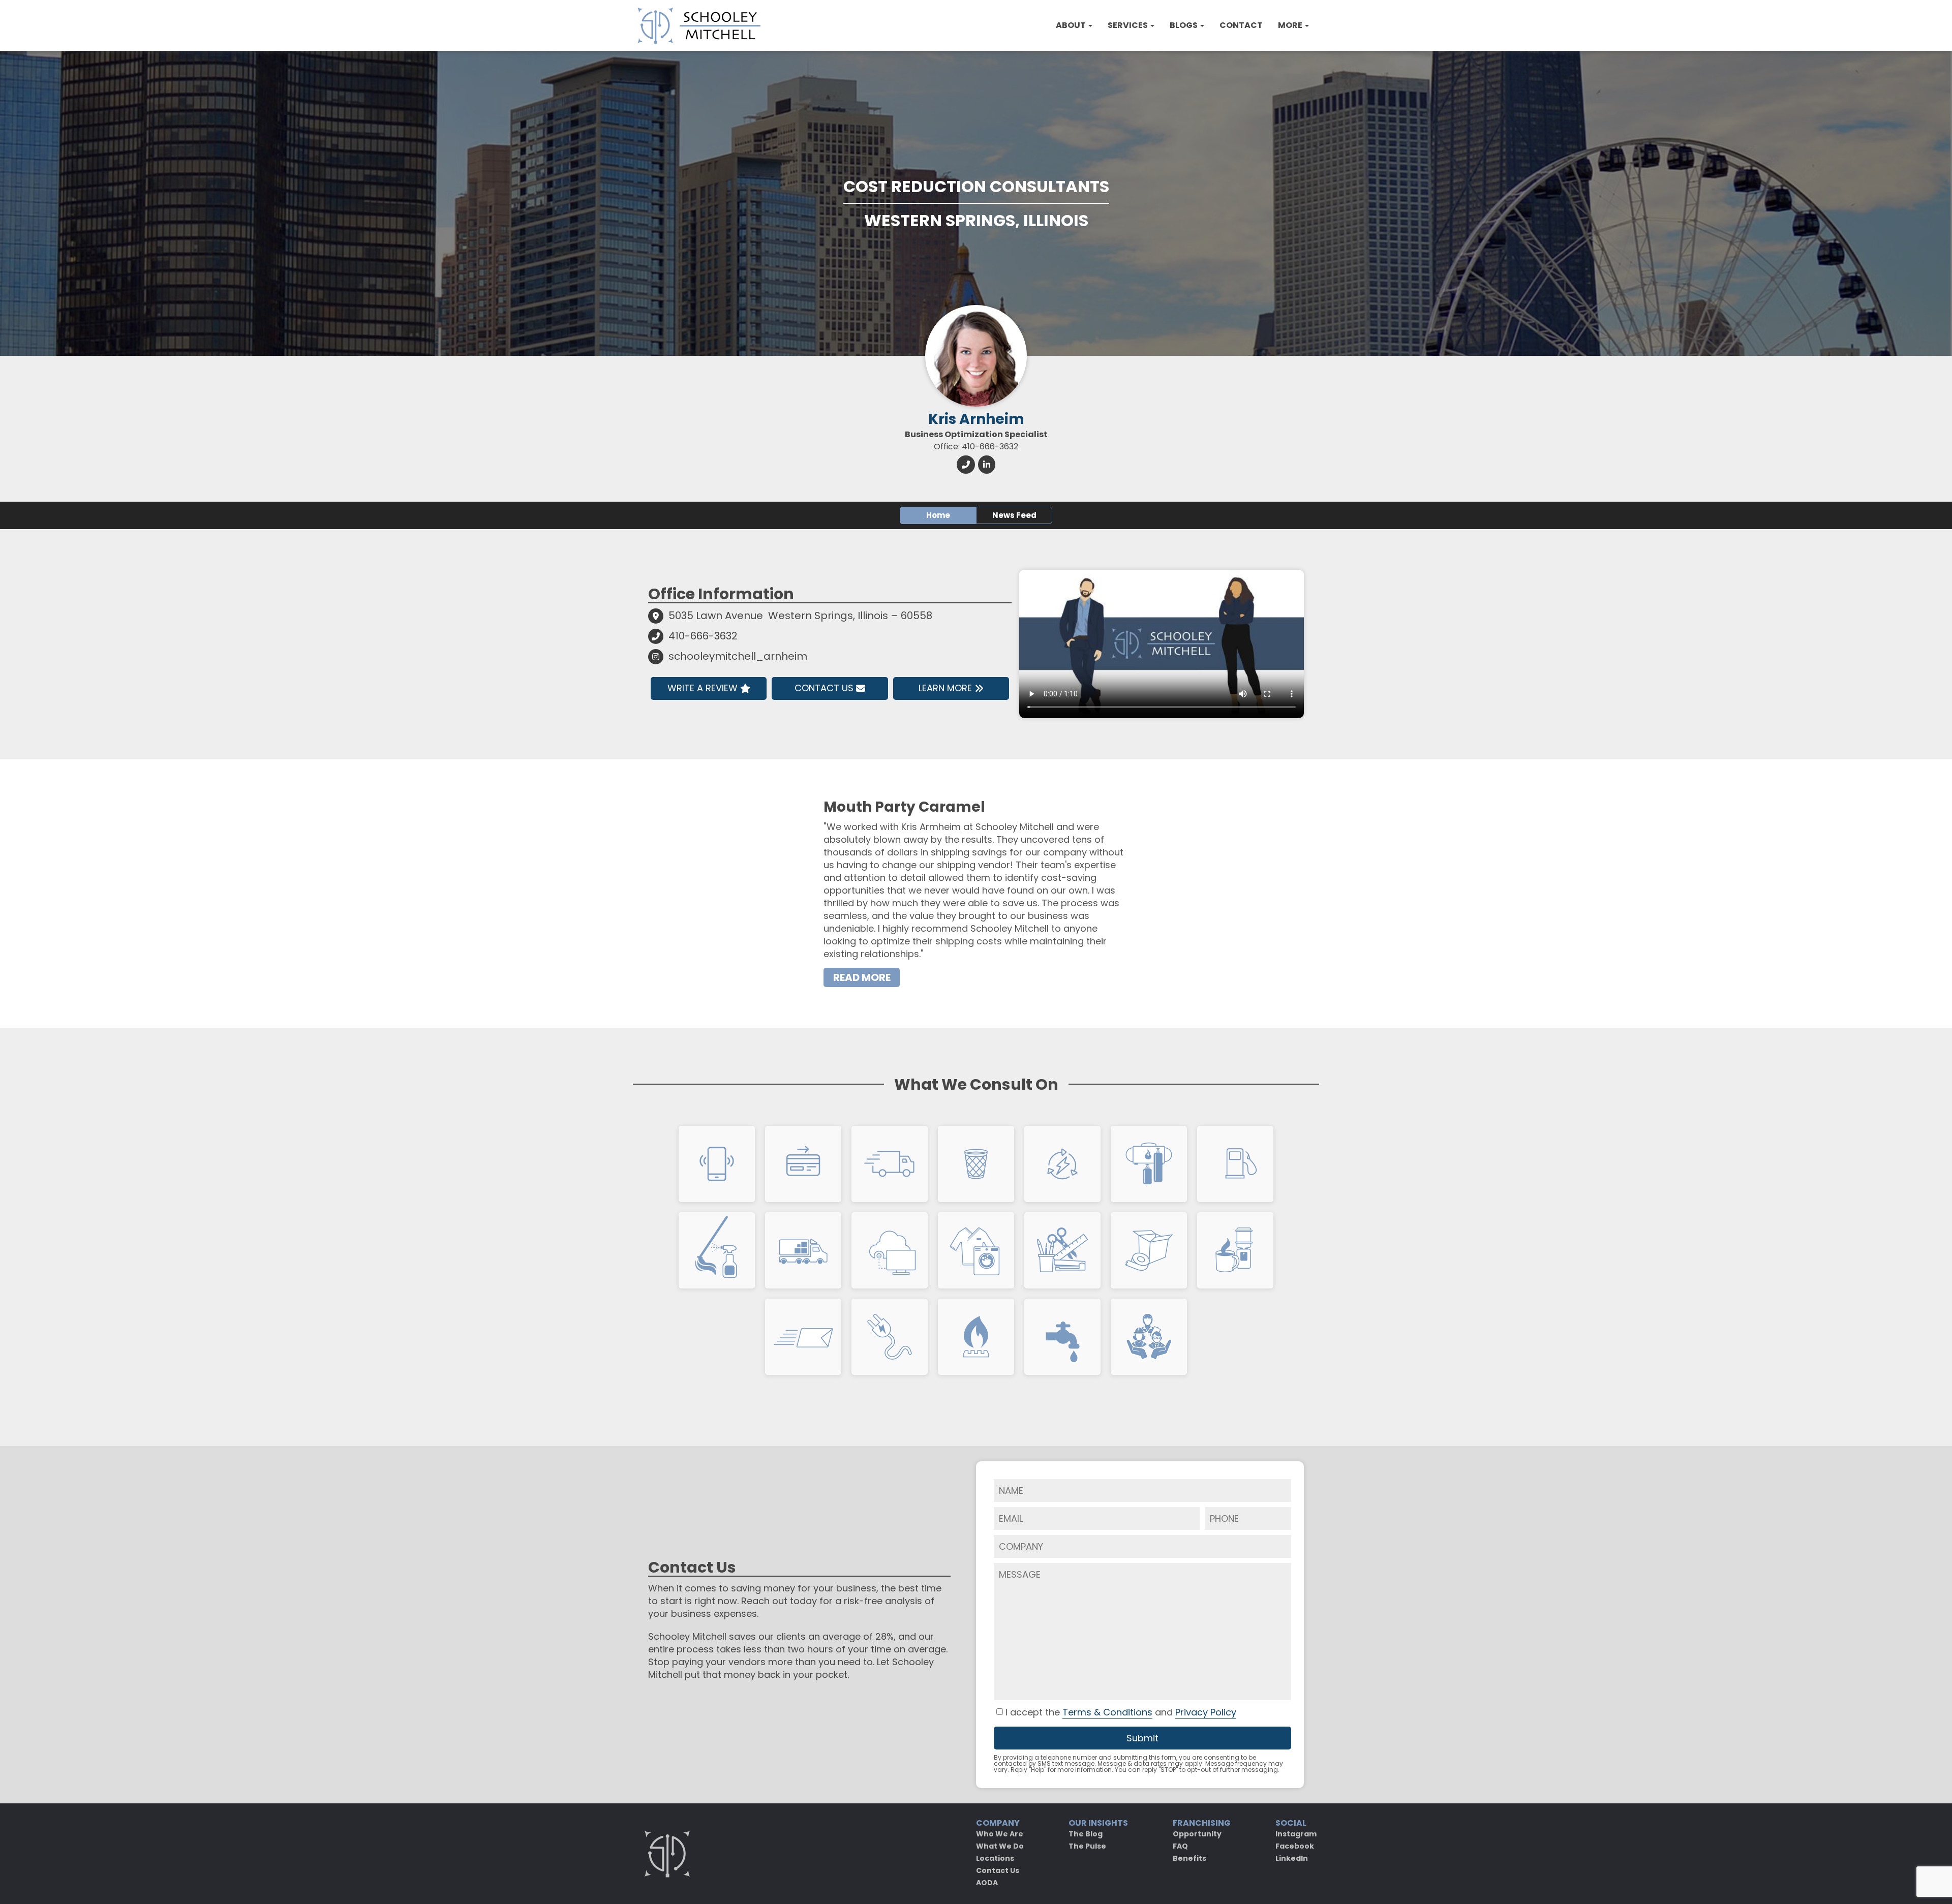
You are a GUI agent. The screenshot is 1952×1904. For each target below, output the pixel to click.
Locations (995, 1858)
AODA (987, 1883)
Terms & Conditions (1107, 1712)
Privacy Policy (1206, 1712)
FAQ (1180, 1846)
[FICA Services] (1149, 1337)
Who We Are (1000, 1834)
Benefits (1189, 1858)
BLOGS (1184, 25)
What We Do (1000, 1846)
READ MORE (862, 977)
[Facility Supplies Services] (717, 1250)
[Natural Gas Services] (976, 1337)
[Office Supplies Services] (1062, 1250)
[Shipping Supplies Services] (803, 1337)
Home (938, 515)
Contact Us (824, 688)
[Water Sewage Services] (1062, 1337)
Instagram (1296, 1834)
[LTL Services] (803, 1250)
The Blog (1086, 1834)
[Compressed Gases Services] (1149, 1164)
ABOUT (1072, 25)
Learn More (945, 688)
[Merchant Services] (803, 1164)
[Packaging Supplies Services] (1149, 1250)
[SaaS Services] (890, 1250)
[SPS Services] (890, 1164)
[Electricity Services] (890, 1337)
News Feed (1014, 515)
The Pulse (1087, 1846)
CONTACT (1241, 25)
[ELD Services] (1062, 1164)
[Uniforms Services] (976, 1250)
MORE (1291, 25)
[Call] (966, 464)
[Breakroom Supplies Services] (1235, 1250)
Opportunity (1197, 1834)
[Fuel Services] (1235, 1164)
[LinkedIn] (987, 464)
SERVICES (1128, 25)
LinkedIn (1292, 1858)
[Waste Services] (976, 1164)
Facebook (1295, 1846)
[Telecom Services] (717, 1164)
